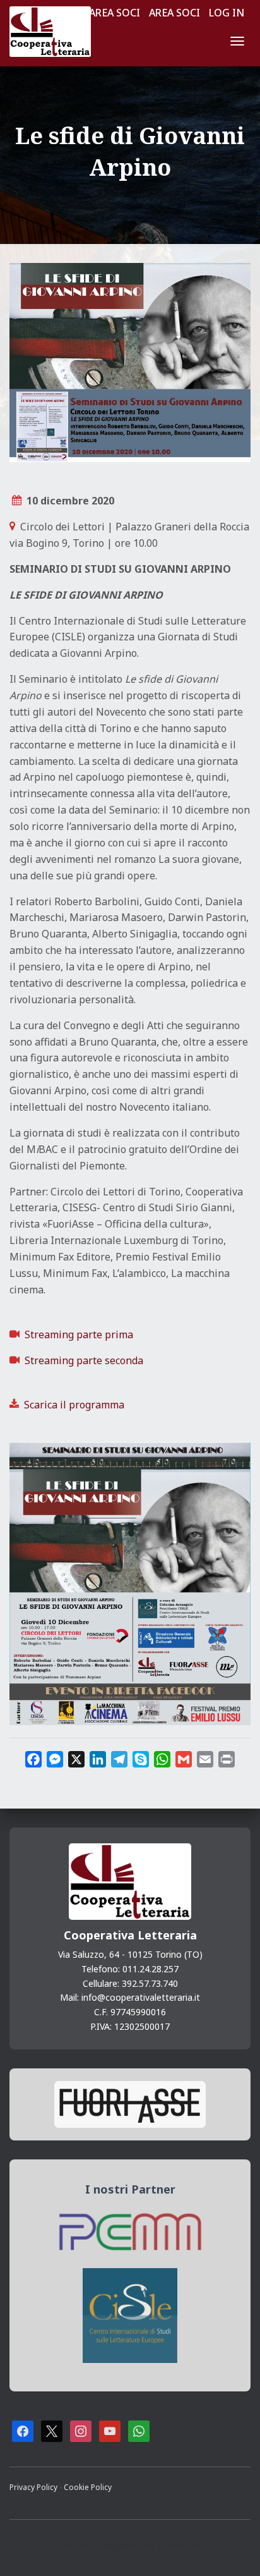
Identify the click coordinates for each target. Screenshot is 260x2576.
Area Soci (115, 13)
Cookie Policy (88, 2487)
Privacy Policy (34, 2487)
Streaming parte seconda (84, 1360)
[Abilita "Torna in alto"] (235, 2551)
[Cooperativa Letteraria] (55, 32)
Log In (227, 13)
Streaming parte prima (79, 1334)
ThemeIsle (178, 2545)
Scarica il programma (74, 1405)
